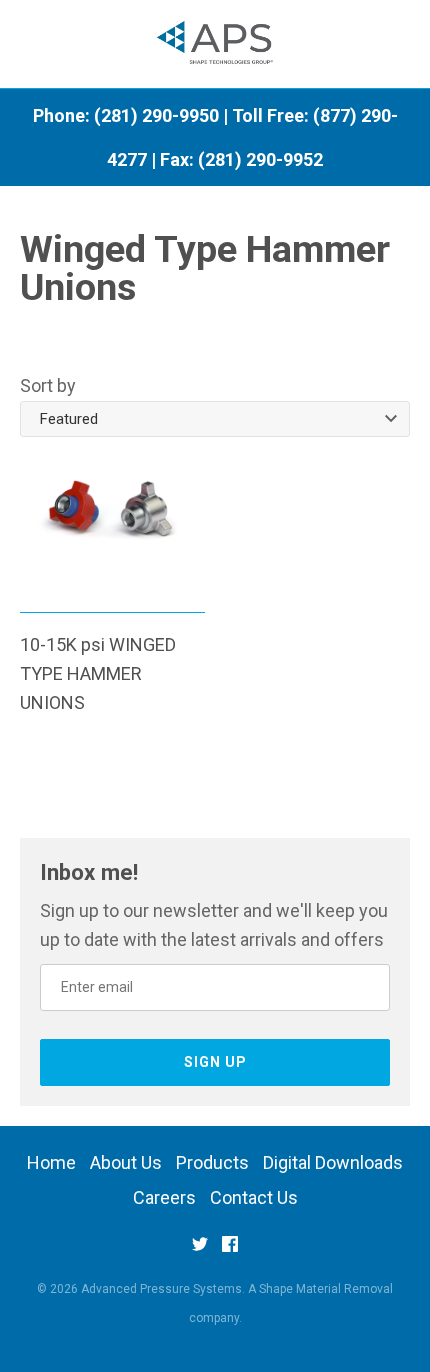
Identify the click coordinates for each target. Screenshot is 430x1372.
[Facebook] (230, 1250)
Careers (164, 1197)
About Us (126, 1162)
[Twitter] (200, 1250)
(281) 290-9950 (156, 115)
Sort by (48, 385)
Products (212, 1162)
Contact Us (254, 1197)
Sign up (215, 1062)
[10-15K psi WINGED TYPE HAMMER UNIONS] (112, 528)
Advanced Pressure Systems (161, 1289)
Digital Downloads (333, 1162)
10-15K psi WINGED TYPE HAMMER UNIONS (98, 673)
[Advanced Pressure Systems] (215, 44)
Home (51, 1162)
